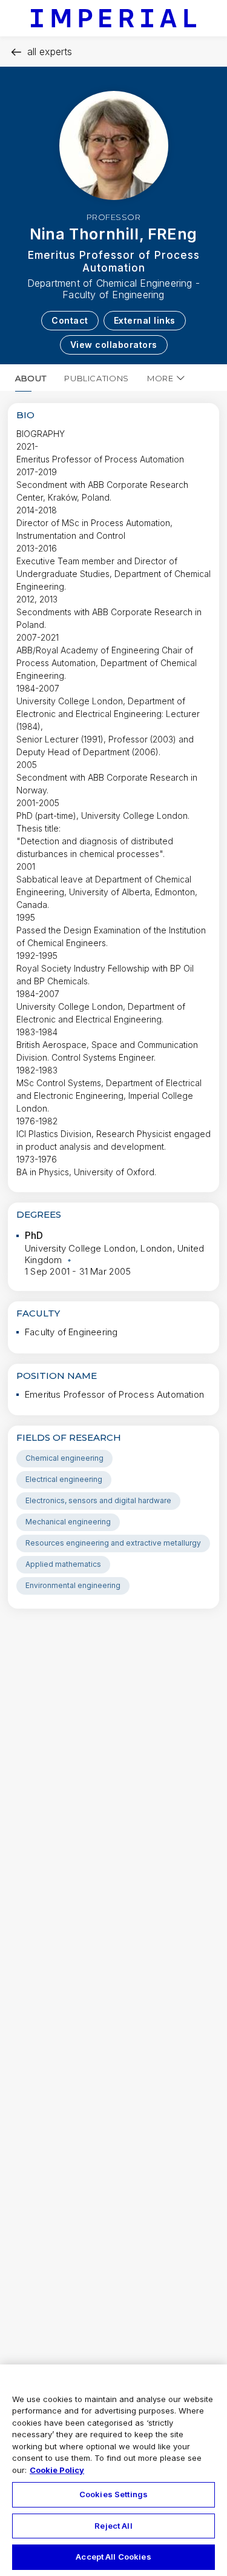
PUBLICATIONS (97, 378)
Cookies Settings (113, 2494)
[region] (113, 2470)
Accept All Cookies (113, 2557)
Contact (70, 320)
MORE (160, 378)
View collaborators (114, 345)
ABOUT (31, 378)
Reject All (113, 2526)
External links (145, 320)
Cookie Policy (57, 2470)
